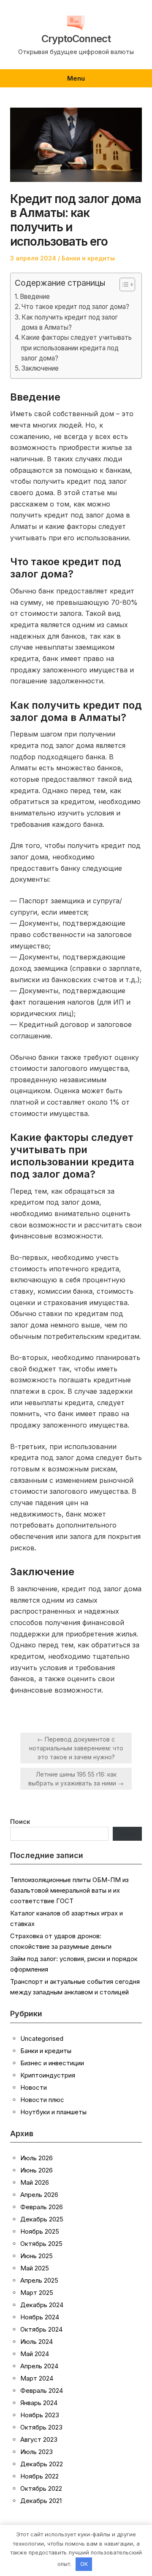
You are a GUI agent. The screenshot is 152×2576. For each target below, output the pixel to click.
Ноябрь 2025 (40, 2231)
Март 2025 (37, 2293)
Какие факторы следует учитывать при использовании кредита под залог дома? (76, 348)
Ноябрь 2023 (40, 2415)
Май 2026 (35, 2182)
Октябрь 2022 (41, 2488)
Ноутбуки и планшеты (53, 2112)
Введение (35, 297)
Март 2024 (37, 2378)
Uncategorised (42, 2038)
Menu (76, 78)
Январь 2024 (39, 2403)
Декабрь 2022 (42, 2464)
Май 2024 (35, 2354)
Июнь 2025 (37, 2256)
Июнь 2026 (37, 2170)
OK (84, 2564)
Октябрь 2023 (41, 2427)
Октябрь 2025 (41, 2244)
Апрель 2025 (39, 2280)
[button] (123, 284)
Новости (34, 2087)
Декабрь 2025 (42, 2219)
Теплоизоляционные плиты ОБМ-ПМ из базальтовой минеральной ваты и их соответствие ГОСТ (69, 1890)
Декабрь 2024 (42, 2305)
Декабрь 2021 (41, 2501)
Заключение (40, 368)
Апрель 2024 (39, 2366)
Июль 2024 (37, 2342)
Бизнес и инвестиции (52, 2063)
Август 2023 (39, 2439)
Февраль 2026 (42, 2207)
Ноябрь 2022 (39, 2476)
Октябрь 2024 (41, 2329)
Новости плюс (42, 2100)
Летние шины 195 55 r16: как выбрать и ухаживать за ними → (76, 1779)
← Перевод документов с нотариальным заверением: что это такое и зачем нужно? (76, 1748)
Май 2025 (35, 2268)
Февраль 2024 (42, 2390)
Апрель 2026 (39, 2195)
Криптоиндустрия (48, 2075)
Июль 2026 (37, 2158)
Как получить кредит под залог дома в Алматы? (70, 322)
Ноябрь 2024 (40, 2317)
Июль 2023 (37, 2452)
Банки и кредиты (88, 258)
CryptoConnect (76, 39)
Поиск (20, 1822)
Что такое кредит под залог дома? (75, 307)
